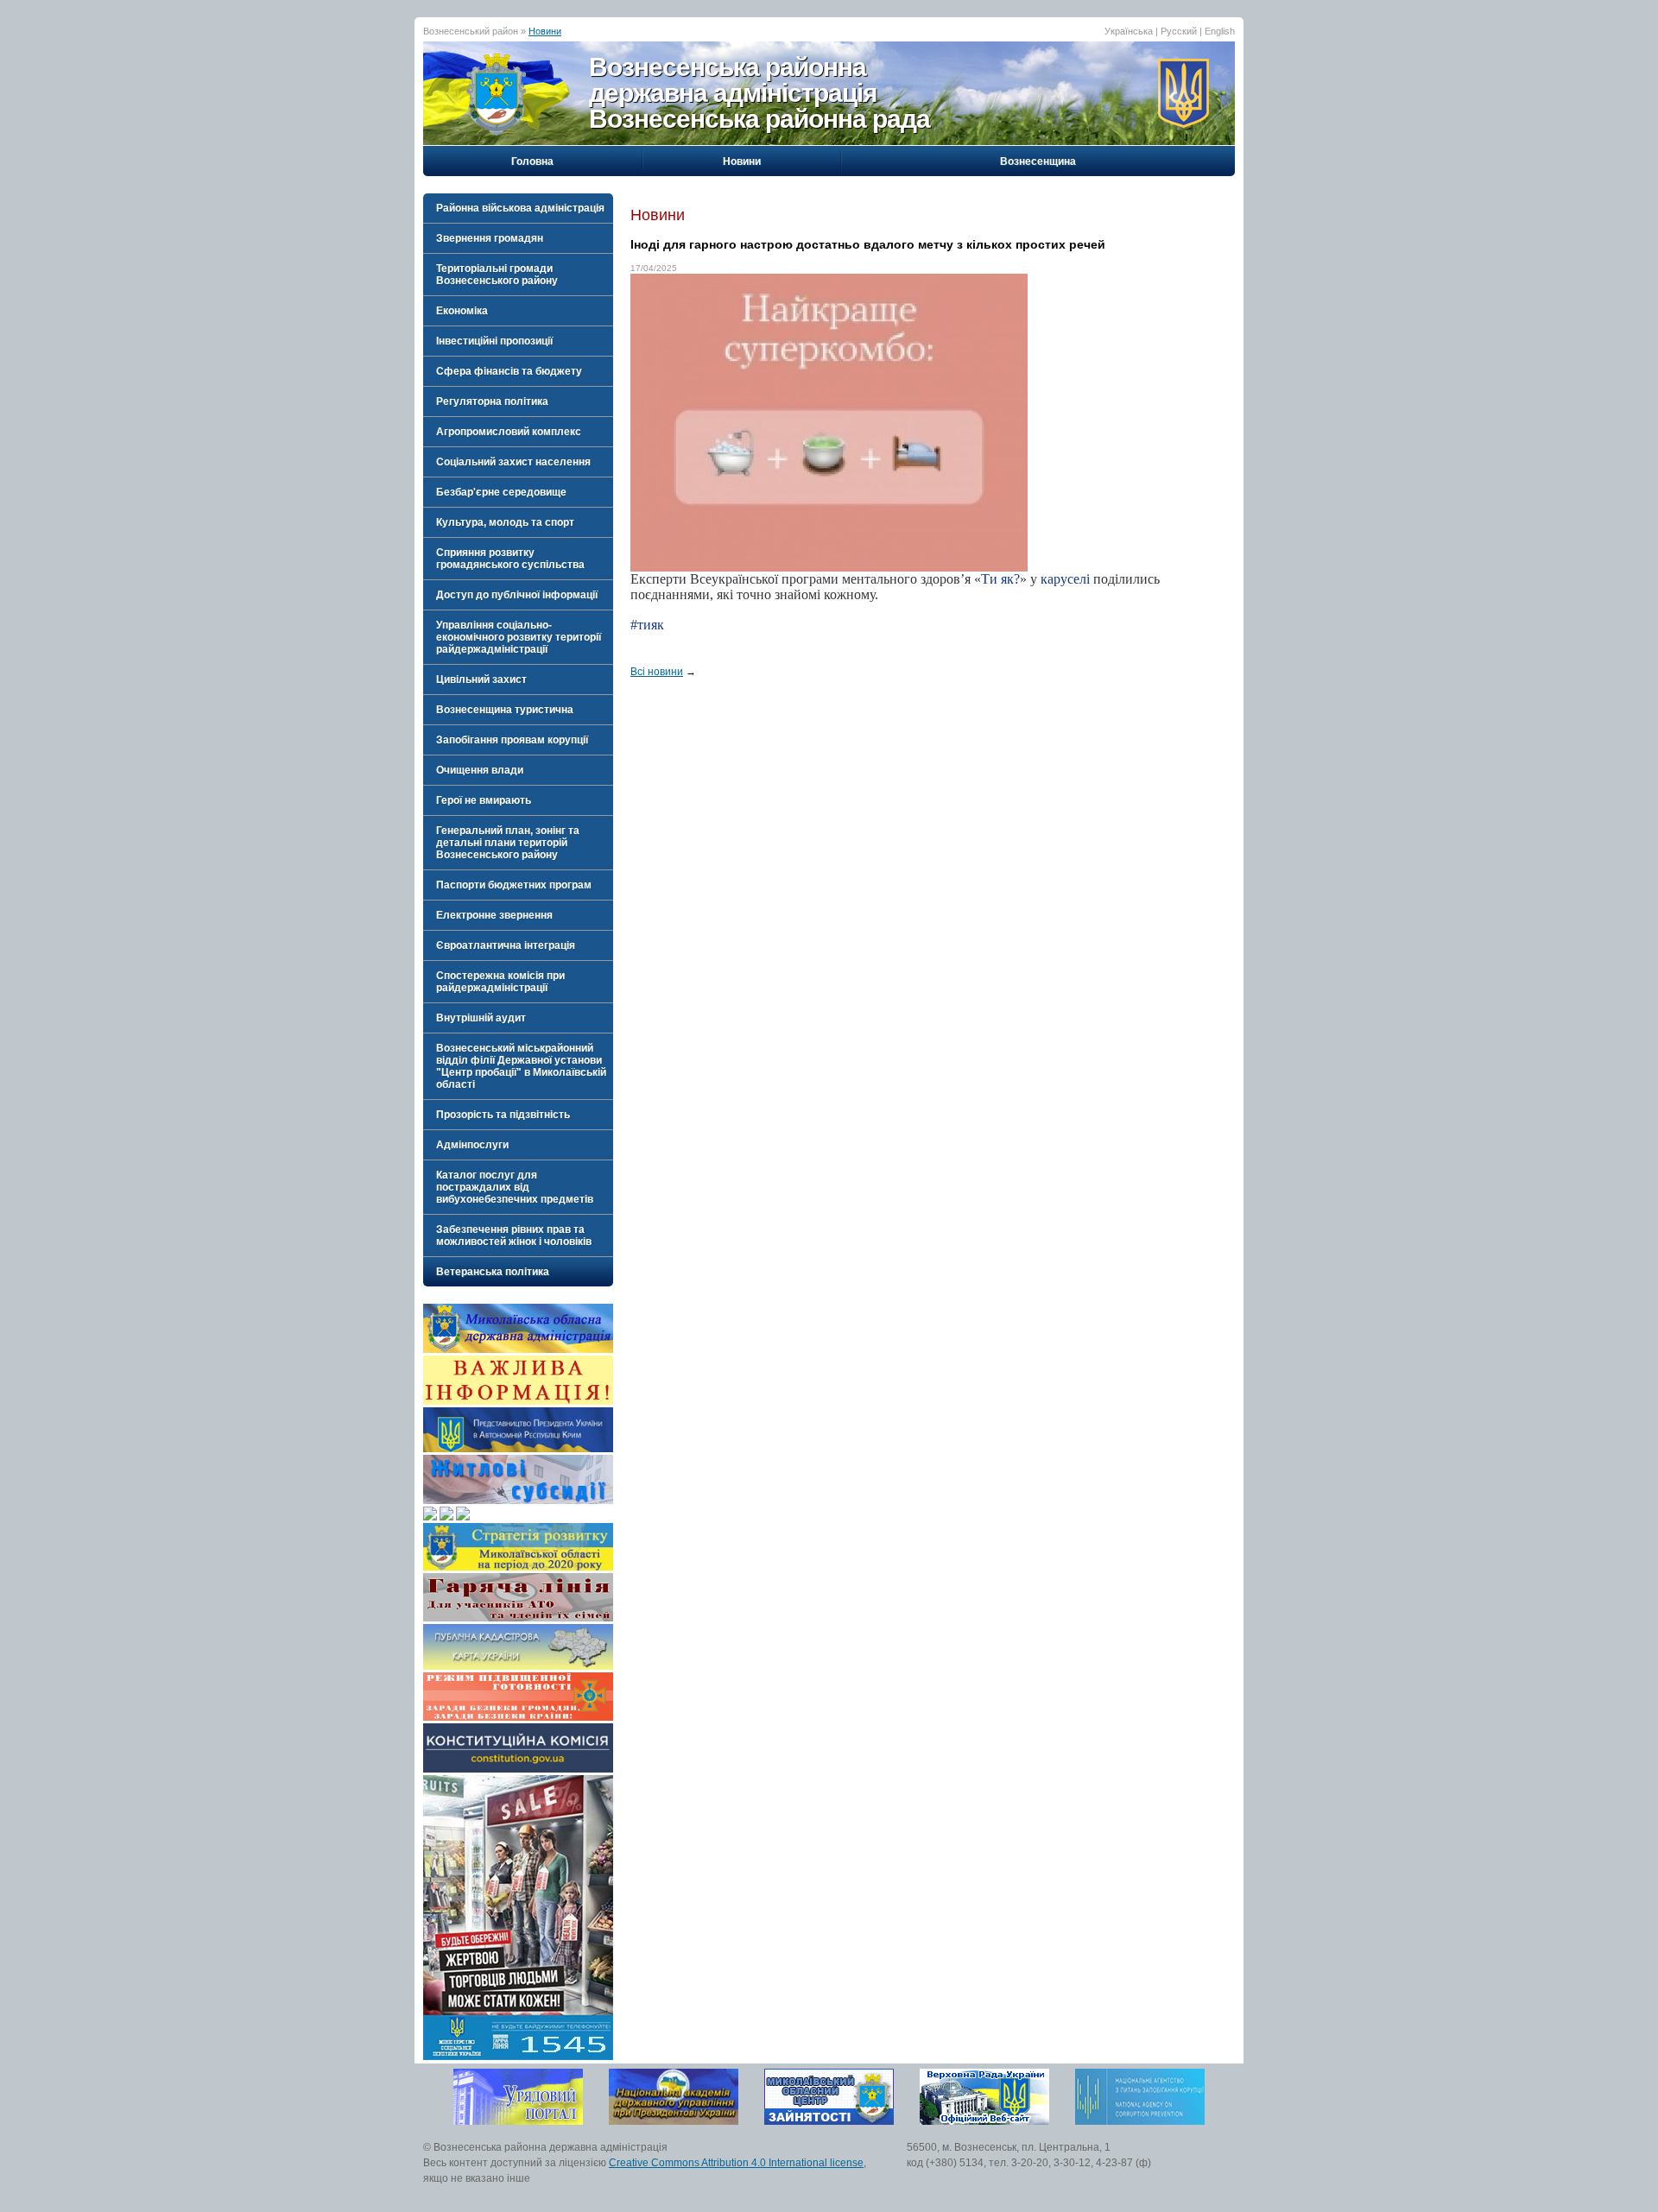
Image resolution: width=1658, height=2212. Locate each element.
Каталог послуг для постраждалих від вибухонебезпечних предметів (515, 1187)
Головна (532, 161)
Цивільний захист (481, 679)
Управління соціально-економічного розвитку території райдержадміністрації (519, 637)
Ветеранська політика (493, 1272)
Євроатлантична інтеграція (506, 945)
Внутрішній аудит (481, 1018)
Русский (1179, 31)
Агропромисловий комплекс (509, 432)
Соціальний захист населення (513, 462)
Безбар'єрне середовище (501, 492)
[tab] (518, 208)
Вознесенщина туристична (505, 710)
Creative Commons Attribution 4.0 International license (736, 2163)
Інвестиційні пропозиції (494, 341)
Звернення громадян (490, 238)
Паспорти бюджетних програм (514, 885)
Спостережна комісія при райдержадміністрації (500, 982)
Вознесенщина (1038, 161)
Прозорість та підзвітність (503, 1115)
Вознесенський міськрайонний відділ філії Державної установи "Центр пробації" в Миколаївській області (521, 1066)
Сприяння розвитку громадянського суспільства (510, 559)
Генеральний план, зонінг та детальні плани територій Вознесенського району (508, 843)
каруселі (1065, 579)
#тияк (647, 625)
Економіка (462, 311)
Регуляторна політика (492, 401)
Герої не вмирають (484, 800)
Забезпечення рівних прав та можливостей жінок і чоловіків (514, 1236)
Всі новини (657, 672)
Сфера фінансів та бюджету (509, 371)
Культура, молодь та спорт (505, 522)
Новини (545, 31)
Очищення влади (480, 770)
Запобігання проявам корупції (512, 740)
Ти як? (1000, 579)
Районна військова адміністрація (520, 208)
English (1220, 31)
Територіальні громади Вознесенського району (497, 275)
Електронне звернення (494, 915)
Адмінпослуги (472, 1145)
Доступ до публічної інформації (517, 595)
